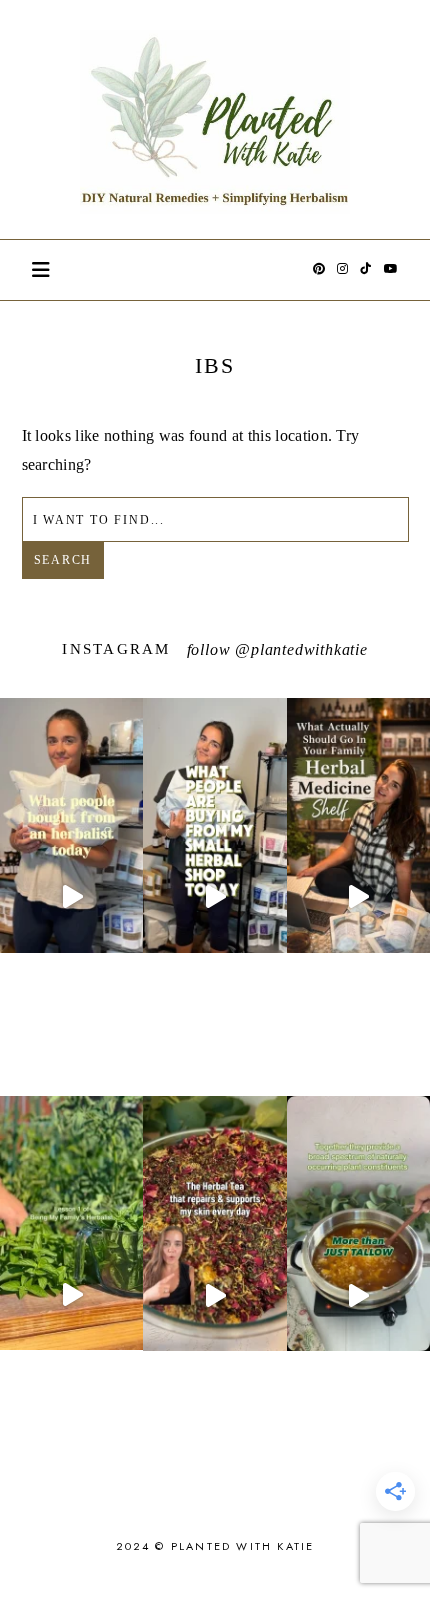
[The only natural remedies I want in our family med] (358, 897)
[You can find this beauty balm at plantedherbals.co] (358, 1295)
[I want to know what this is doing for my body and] (214, 897)
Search (63, 560)
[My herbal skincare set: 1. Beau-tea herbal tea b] (214, 1295)
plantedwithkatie (309, 649)
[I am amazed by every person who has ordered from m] (71, 897)
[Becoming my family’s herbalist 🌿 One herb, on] (71, 1294)
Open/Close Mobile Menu (41, 270)
